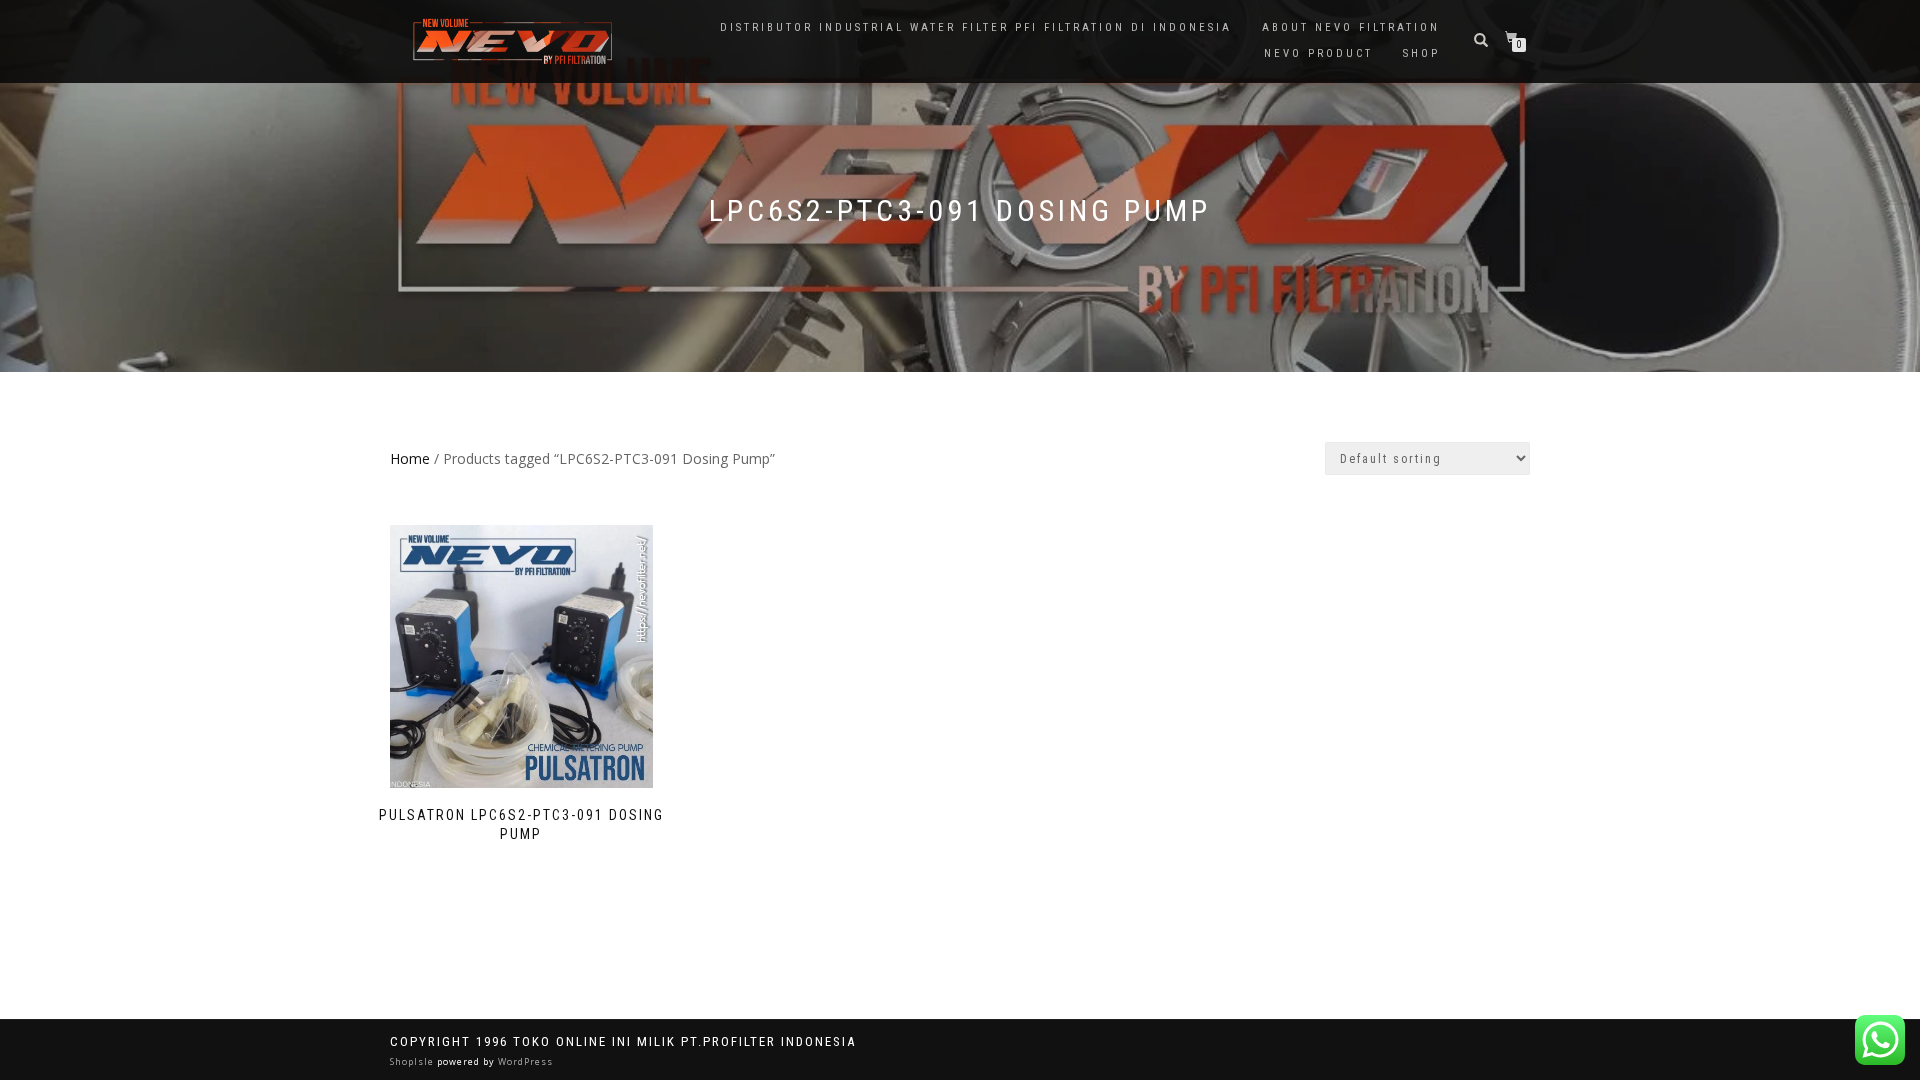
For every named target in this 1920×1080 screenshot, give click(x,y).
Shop (1421, 53)
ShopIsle (413, 1061)
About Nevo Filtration (1351, 27)
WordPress (524, 1061)
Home (410, 458)
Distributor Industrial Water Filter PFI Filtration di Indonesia (976, 27)
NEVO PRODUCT (1318, 53)
